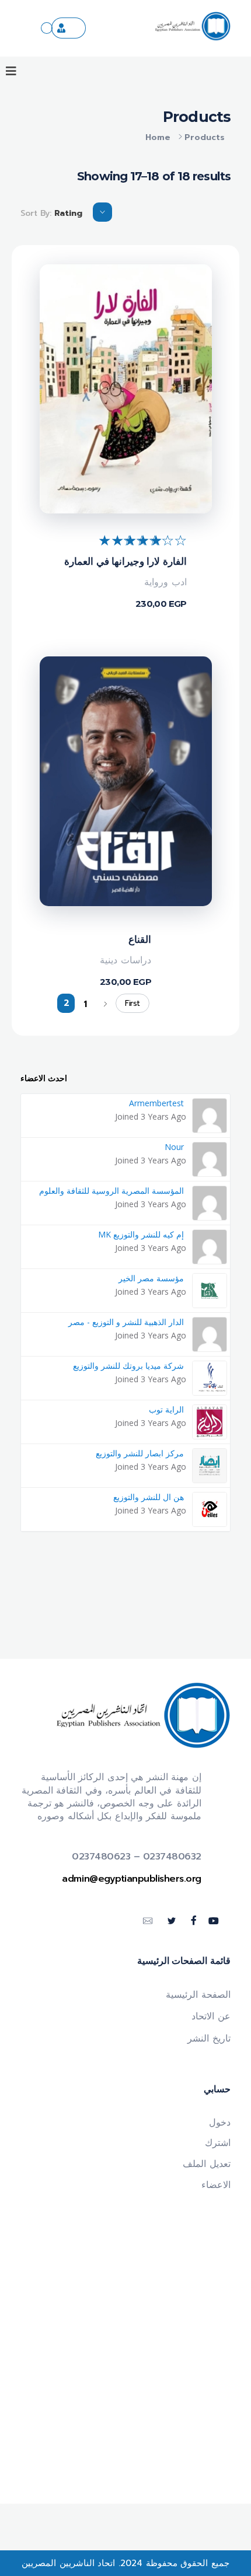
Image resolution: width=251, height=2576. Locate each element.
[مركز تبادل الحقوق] (47, 28)
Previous (105, 1004)
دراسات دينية (125, 960)
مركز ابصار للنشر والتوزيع (140, 1453)
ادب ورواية (165, 582)
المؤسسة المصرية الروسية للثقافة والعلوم (111, 1191)
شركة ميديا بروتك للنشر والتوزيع (128, 1366)
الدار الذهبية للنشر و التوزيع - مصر (126, 1322)
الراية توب (166, 1409)
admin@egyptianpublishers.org (132, 1879)
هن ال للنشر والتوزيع (149, 1497)
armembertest (156, 1103)
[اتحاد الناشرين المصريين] (193, 26)
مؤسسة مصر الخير (151, 1278)
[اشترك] (69, 28)
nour (174, 1147)
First (133, 1003)
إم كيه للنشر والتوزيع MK (141, 1234)
